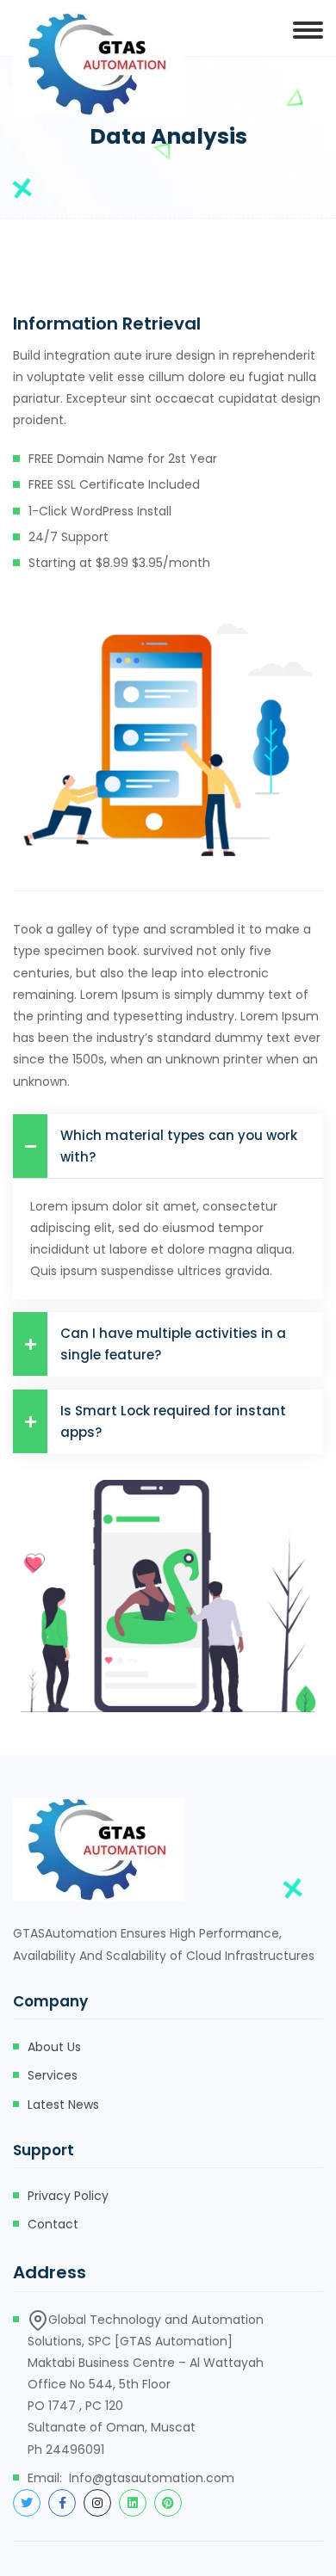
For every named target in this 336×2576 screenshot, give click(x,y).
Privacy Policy (68, 2196)
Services (53, 2075)
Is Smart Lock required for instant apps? (173, 1421)
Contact (53, 2224)
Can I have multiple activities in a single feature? (173, 1344)
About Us (54, 2047)
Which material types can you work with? (179, 1146)
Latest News (63, 2105)
